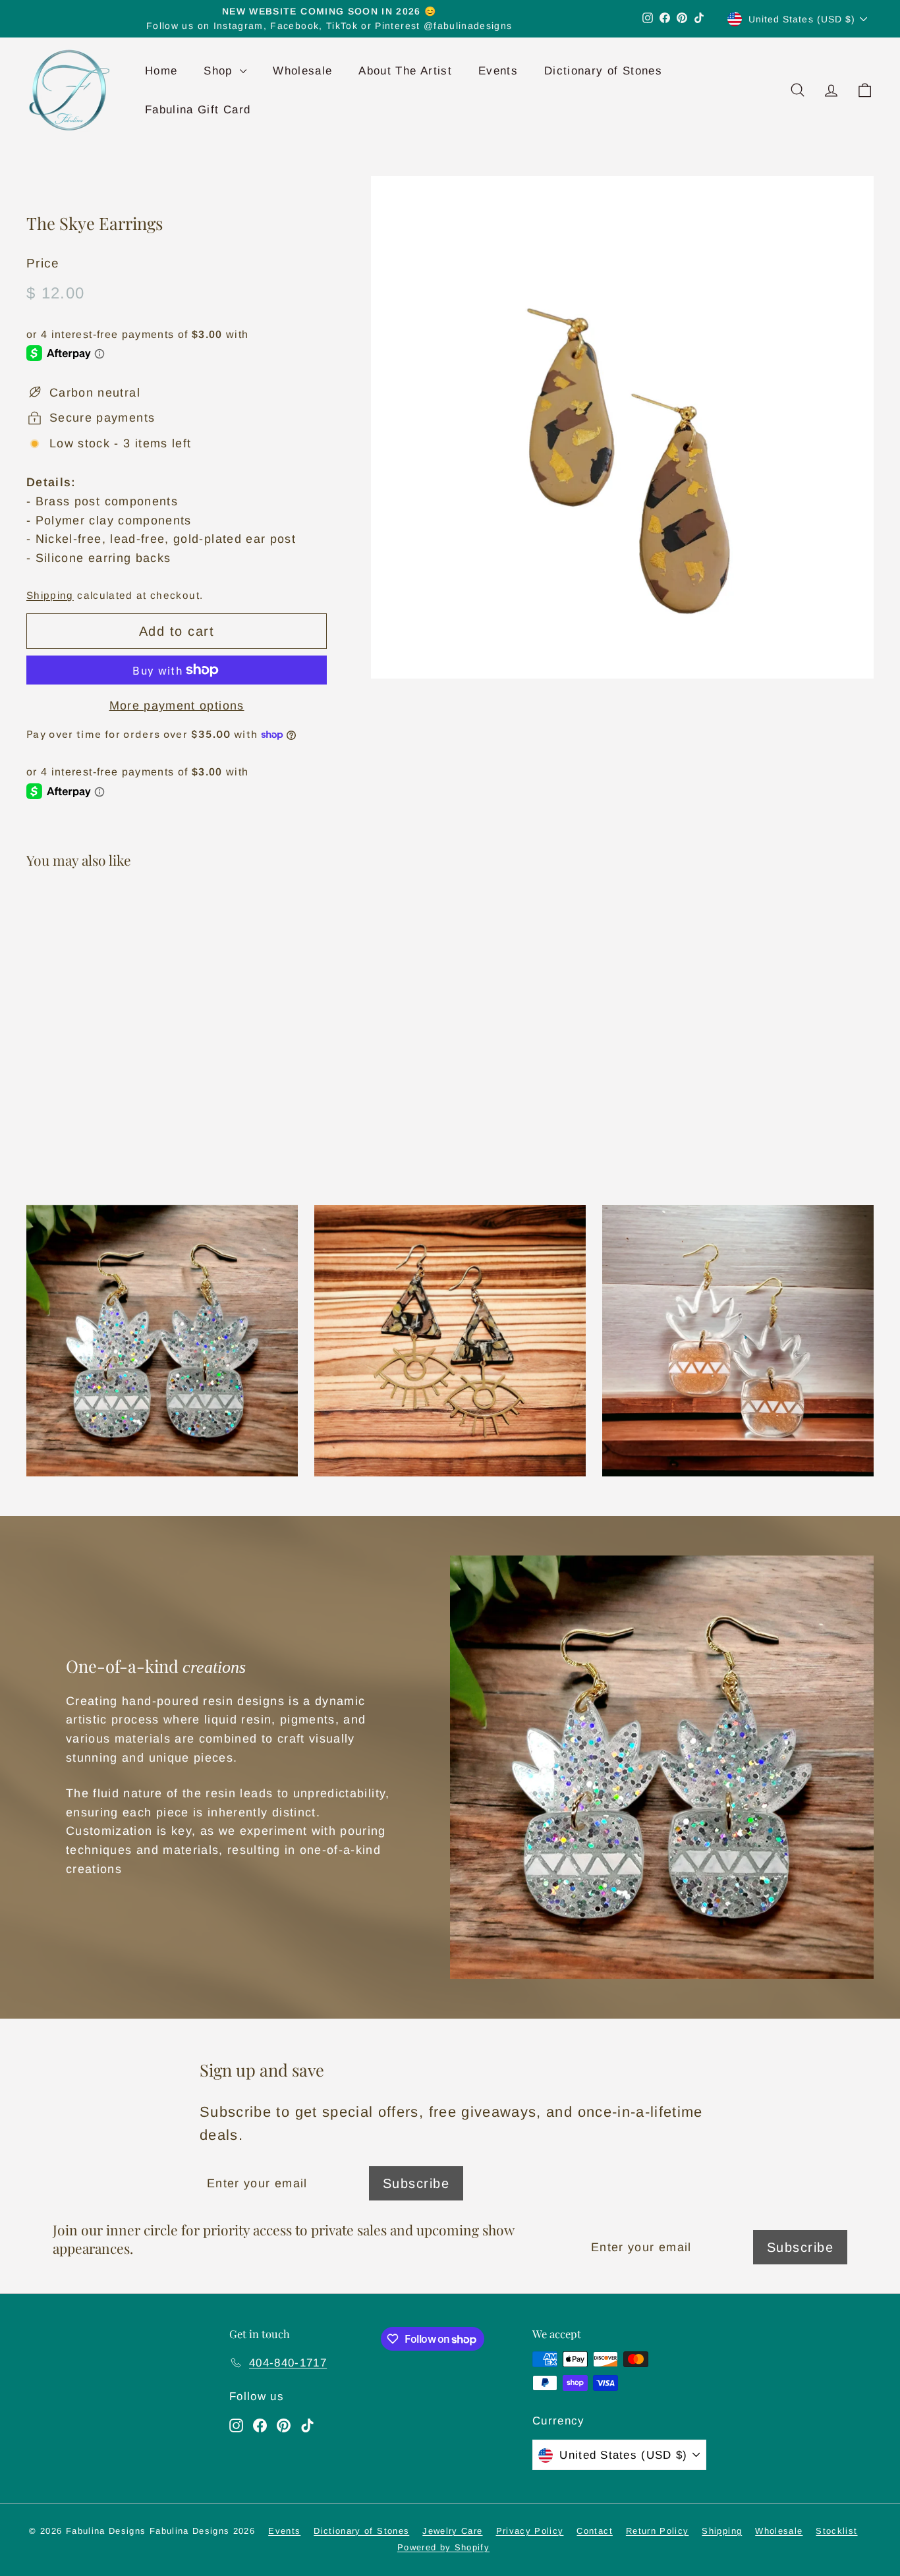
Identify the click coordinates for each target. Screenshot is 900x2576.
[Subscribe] (667, 1344)
